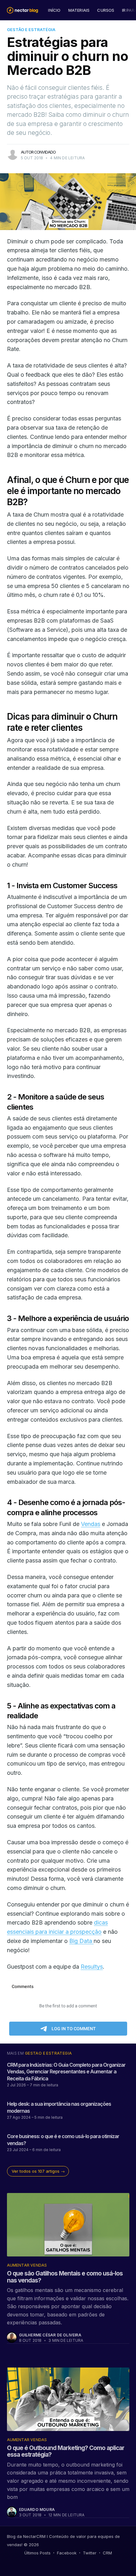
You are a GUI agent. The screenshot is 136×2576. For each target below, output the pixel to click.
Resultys (92, 1967)
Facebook (67, 2553)
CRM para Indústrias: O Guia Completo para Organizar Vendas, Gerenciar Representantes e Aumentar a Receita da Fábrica (66, 2072)
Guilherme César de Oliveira (50, 2335)
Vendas (91, 1524)
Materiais (79, 10)
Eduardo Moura (37, 2510)
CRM (107, 2553)
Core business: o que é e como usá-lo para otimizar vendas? (63, 2140)
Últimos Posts (37, 2553)
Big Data (81, 1941)
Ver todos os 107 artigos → (38, 2171)
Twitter (90, 2553)
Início (54, 10)
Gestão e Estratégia (31, 30)
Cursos (106, 10)
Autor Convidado (38, 152)
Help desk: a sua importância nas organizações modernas (59, 2107)
